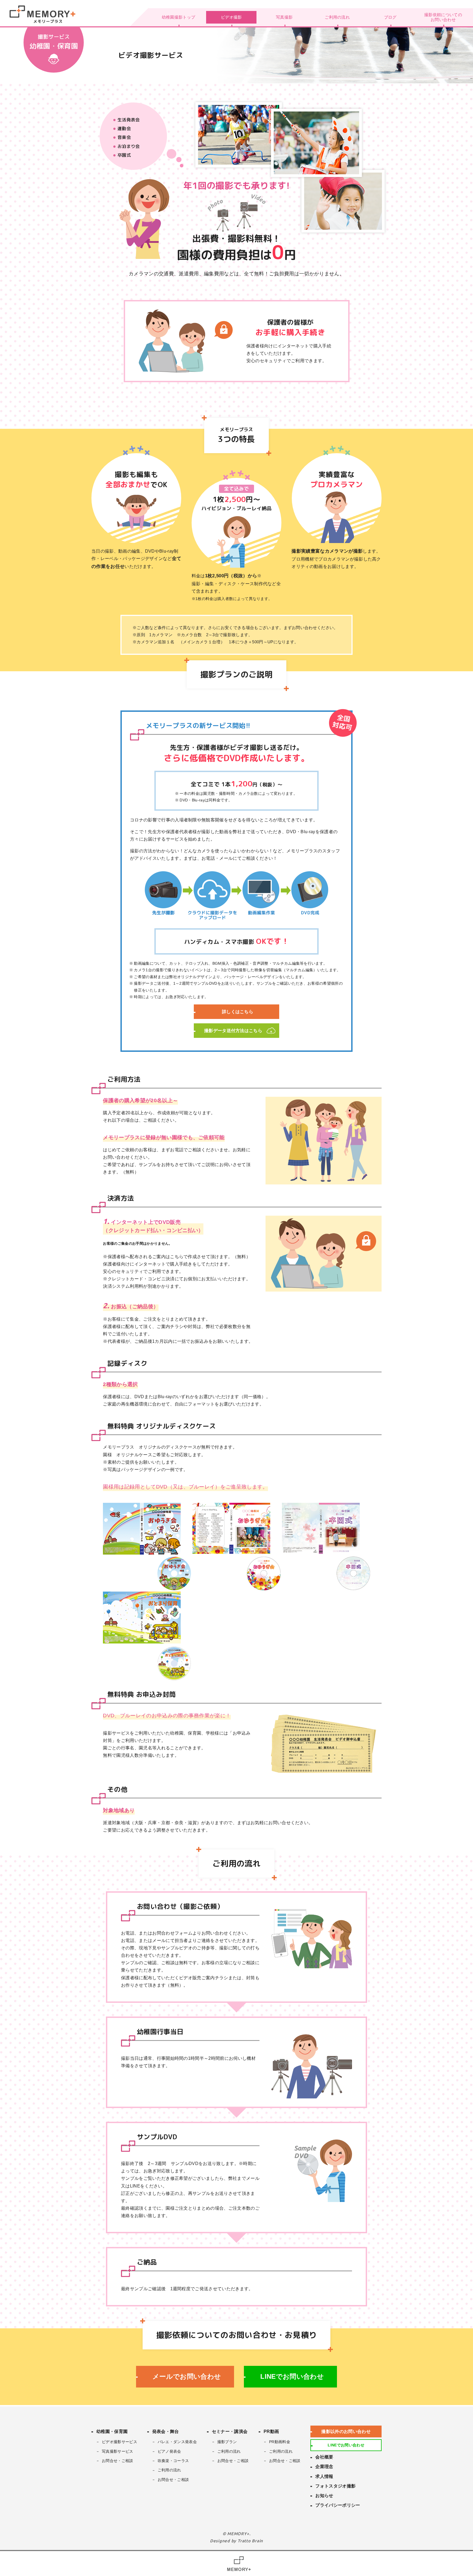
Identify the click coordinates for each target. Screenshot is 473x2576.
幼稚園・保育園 (112, 2431)
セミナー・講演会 (230, 2431)
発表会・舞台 (166, 2431)
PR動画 (271, 2431)
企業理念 (324, 2467)
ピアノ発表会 (169, 2451)
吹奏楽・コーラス (173, 2461)
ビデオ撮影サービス (119, 2442)
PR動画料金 (280, 2442)
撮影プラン (227, 2442)
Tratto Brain (250, 2541)
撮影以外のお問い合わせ (346, 2431)
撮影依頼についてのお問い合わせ (443, 17)
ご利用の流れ (337, 17)
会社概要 (324, 2457)
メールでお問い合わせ (187, 2376)
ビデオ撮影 (231, 17)
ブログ (390, 17)
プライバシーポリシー (338, 2505)
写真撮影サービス (118, 2451)
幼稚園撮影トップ (179, 17)
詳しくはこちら (238, 1012)
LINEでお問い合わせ (292, 2376)
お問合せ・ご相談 (118, 2461)
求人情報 (324, 2476)
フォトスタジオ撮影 (335, 2486)
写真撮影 (284, 17)
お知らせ (324, 2496)
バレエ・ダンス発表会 (177, 2442)
